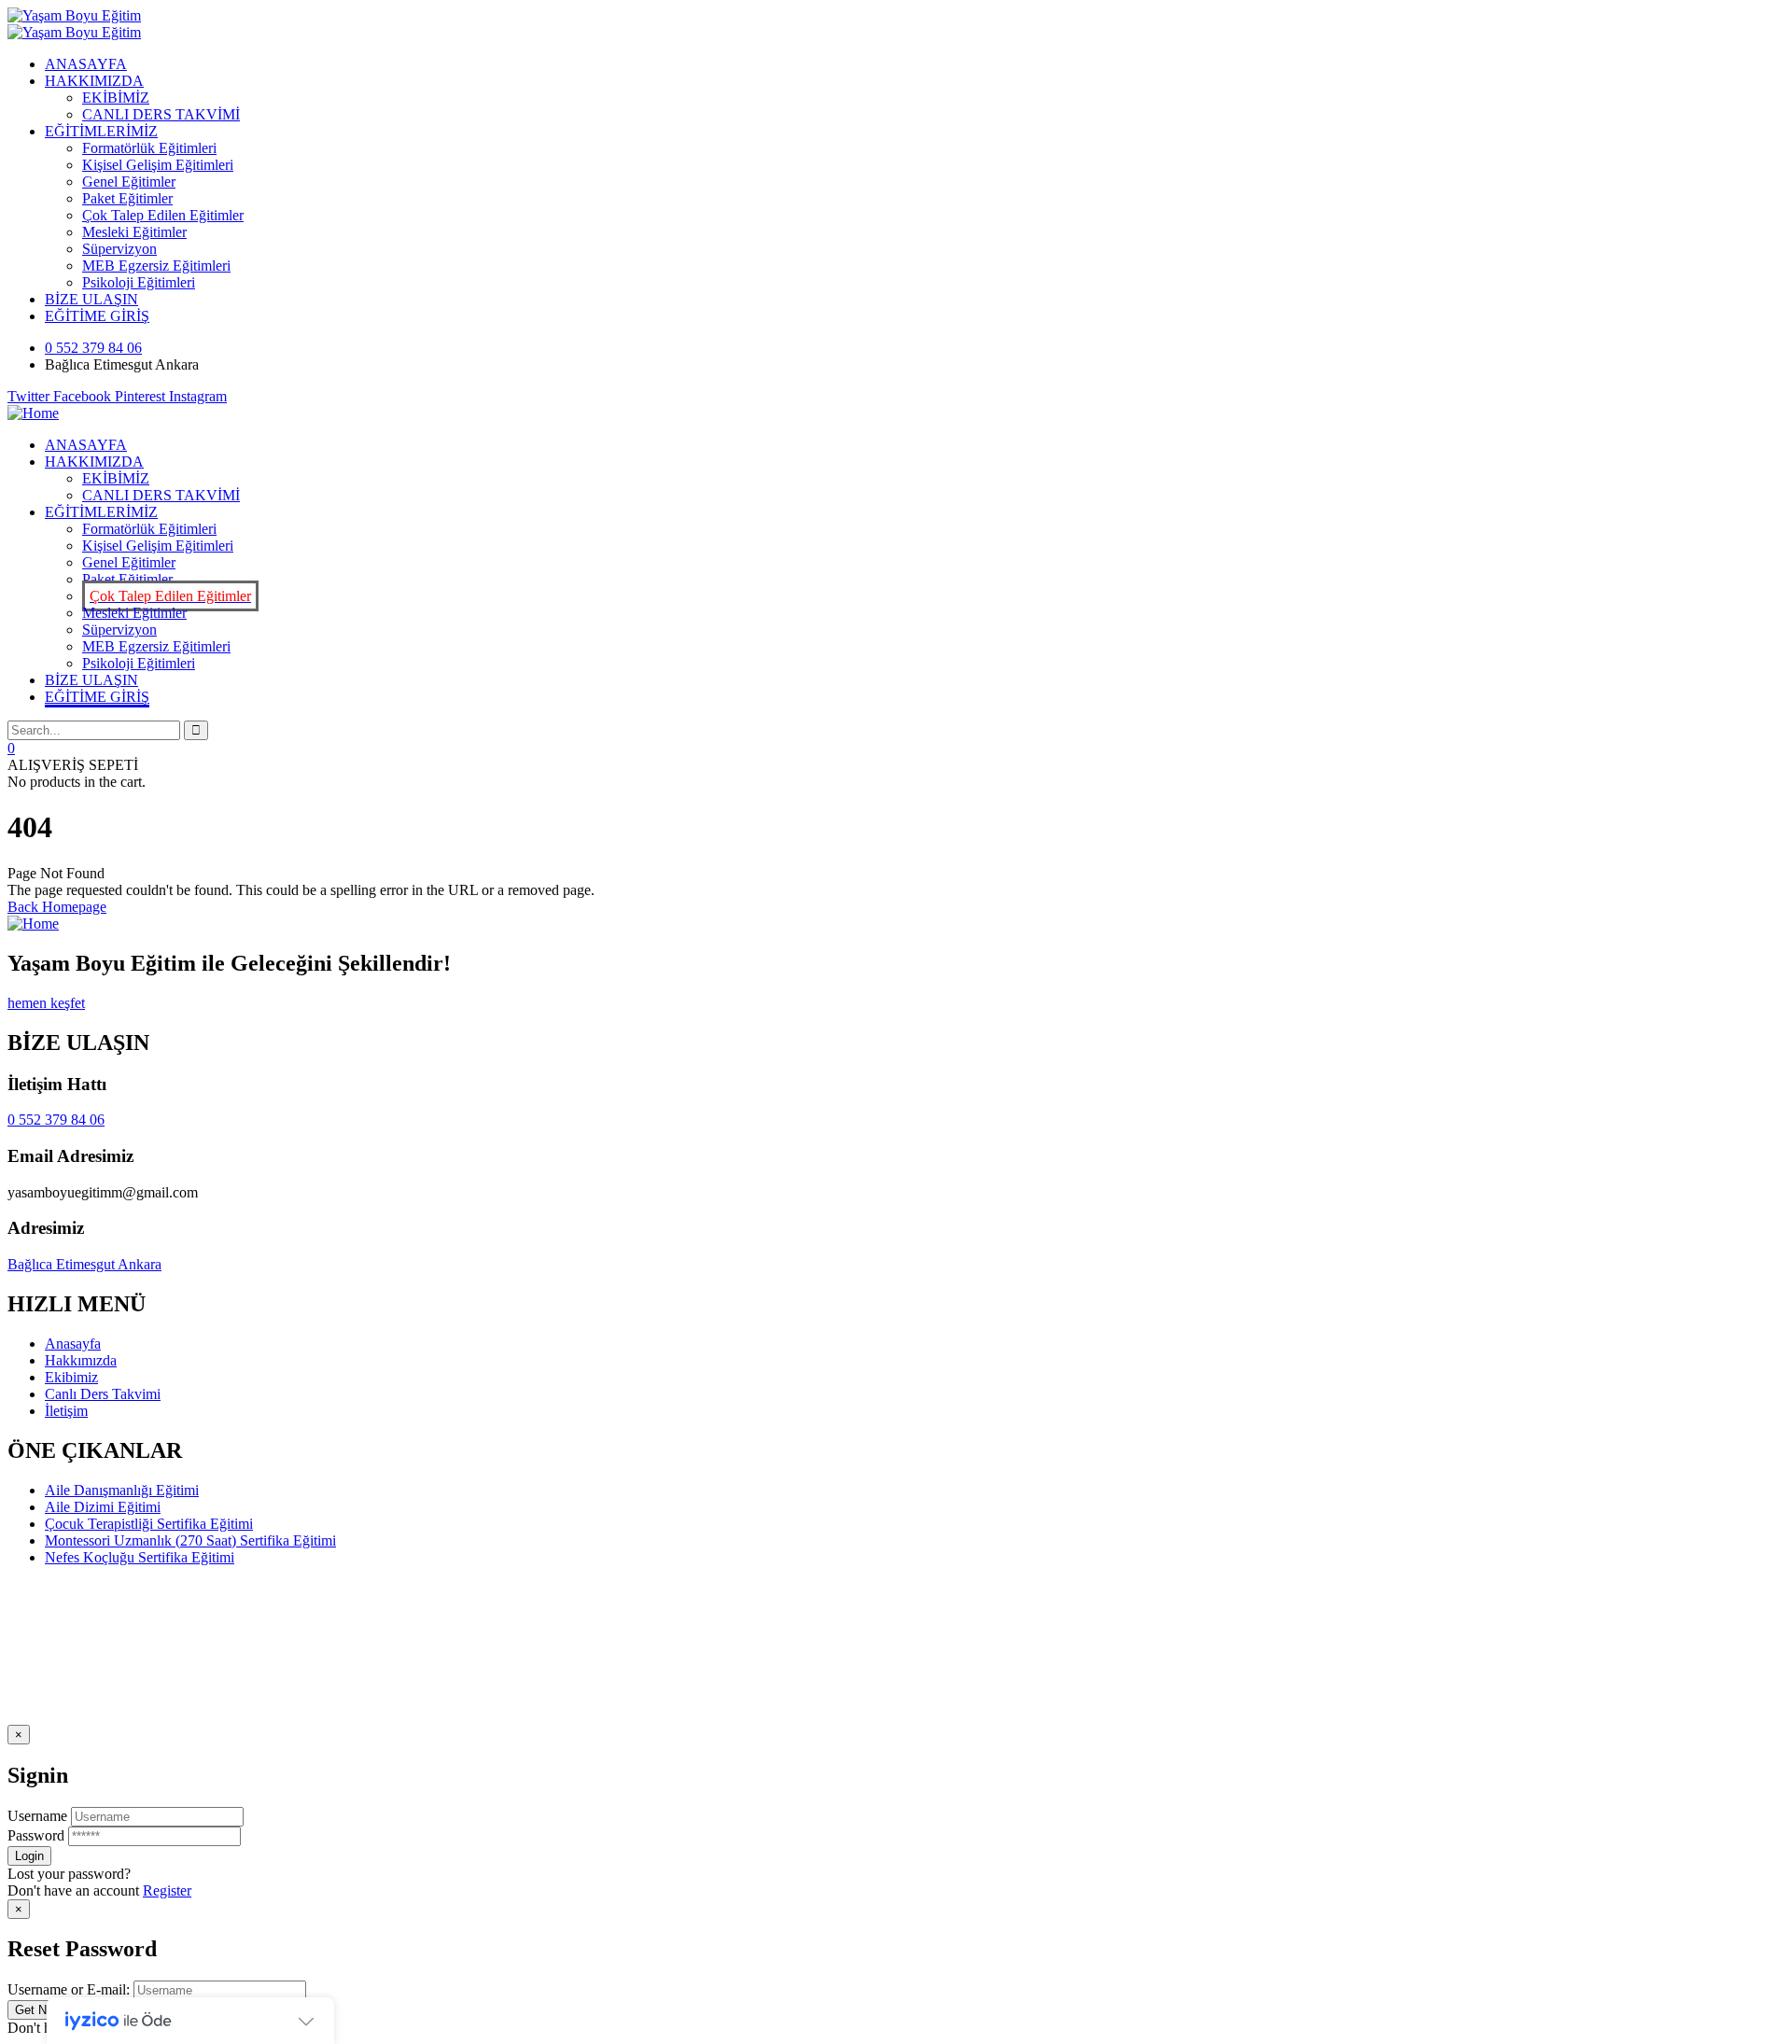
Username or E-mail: (69, 1989)
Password (36, 1835)
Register (167, 1890)
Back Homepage (57, 907)
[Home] (33, 413)
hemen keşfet (46, 1003)
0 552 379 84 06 (56, 1120)
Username (37, 1816)
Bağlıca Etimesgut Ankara (84, 1264)
